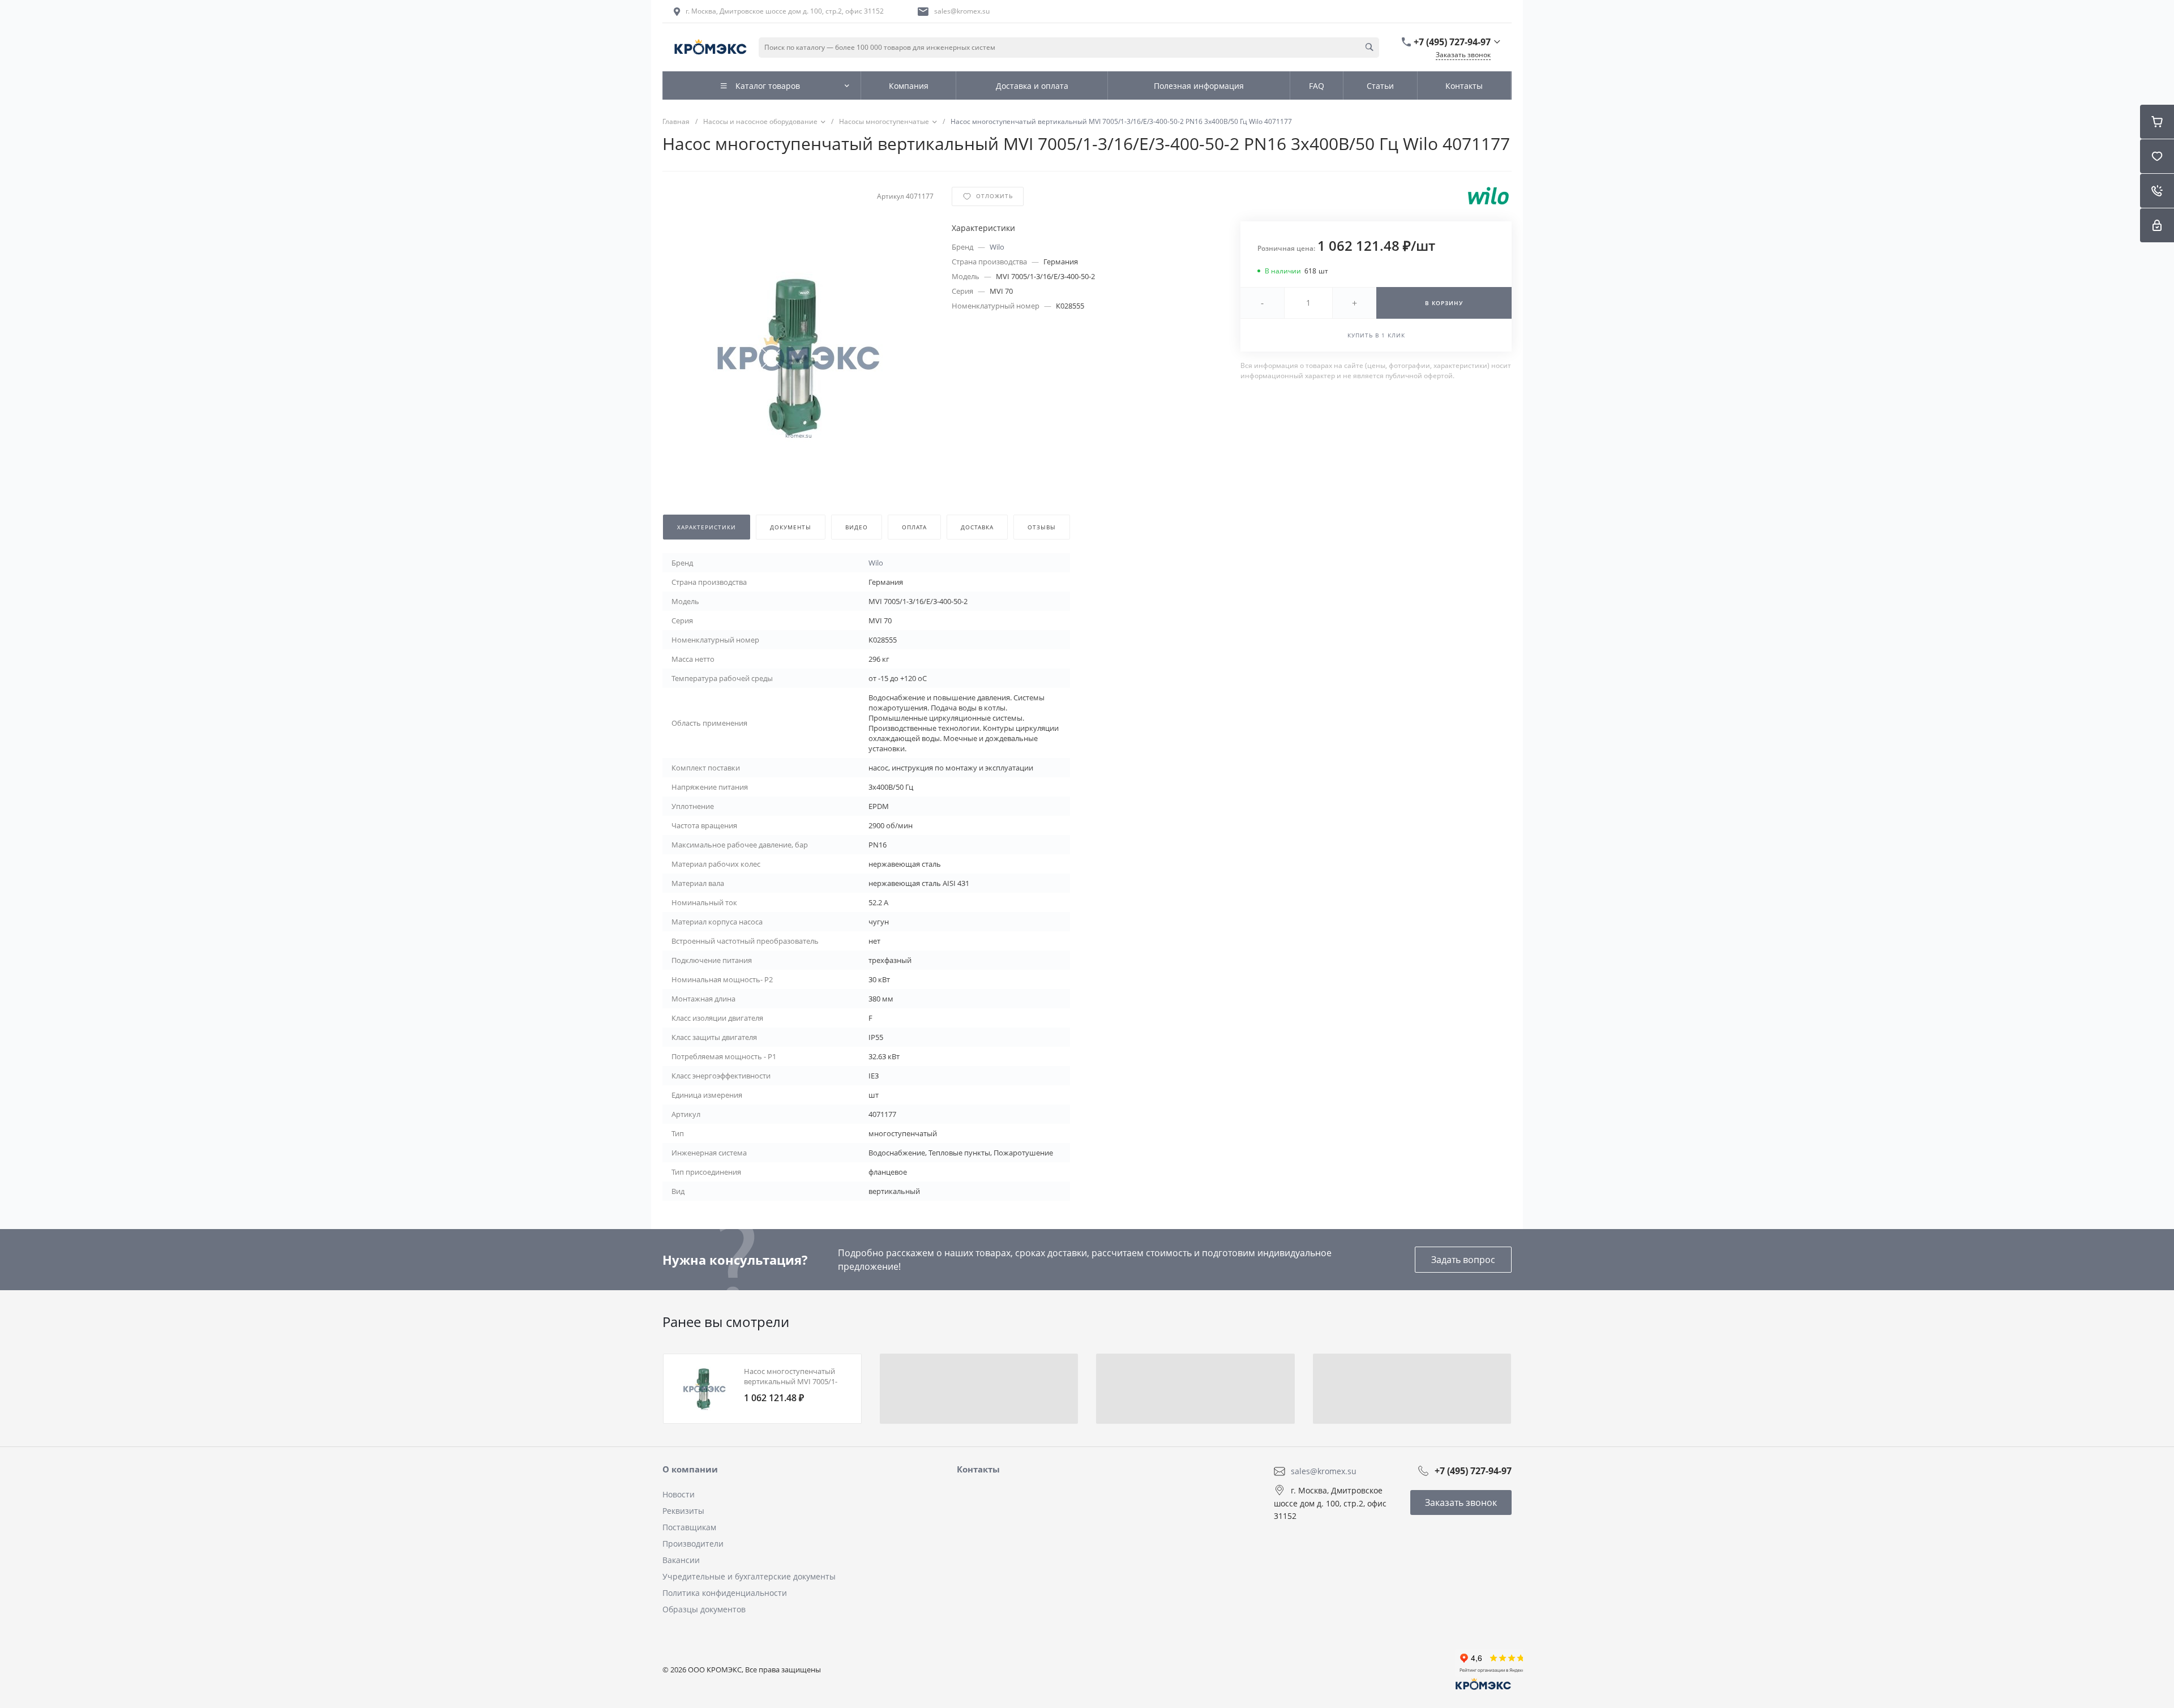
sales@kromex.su (962, 11)
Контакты (978, 1469)
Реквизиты (683, 1511)
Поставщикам (689, 1527)
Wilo (997, 247)
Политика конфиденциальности (725, 1593)
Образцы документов (704, 1609)
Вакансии (681, 1560)
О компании (690, 1469)
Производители (693, 1544)
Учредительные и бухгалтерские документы (749, 1576)
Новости (679, 1494)
